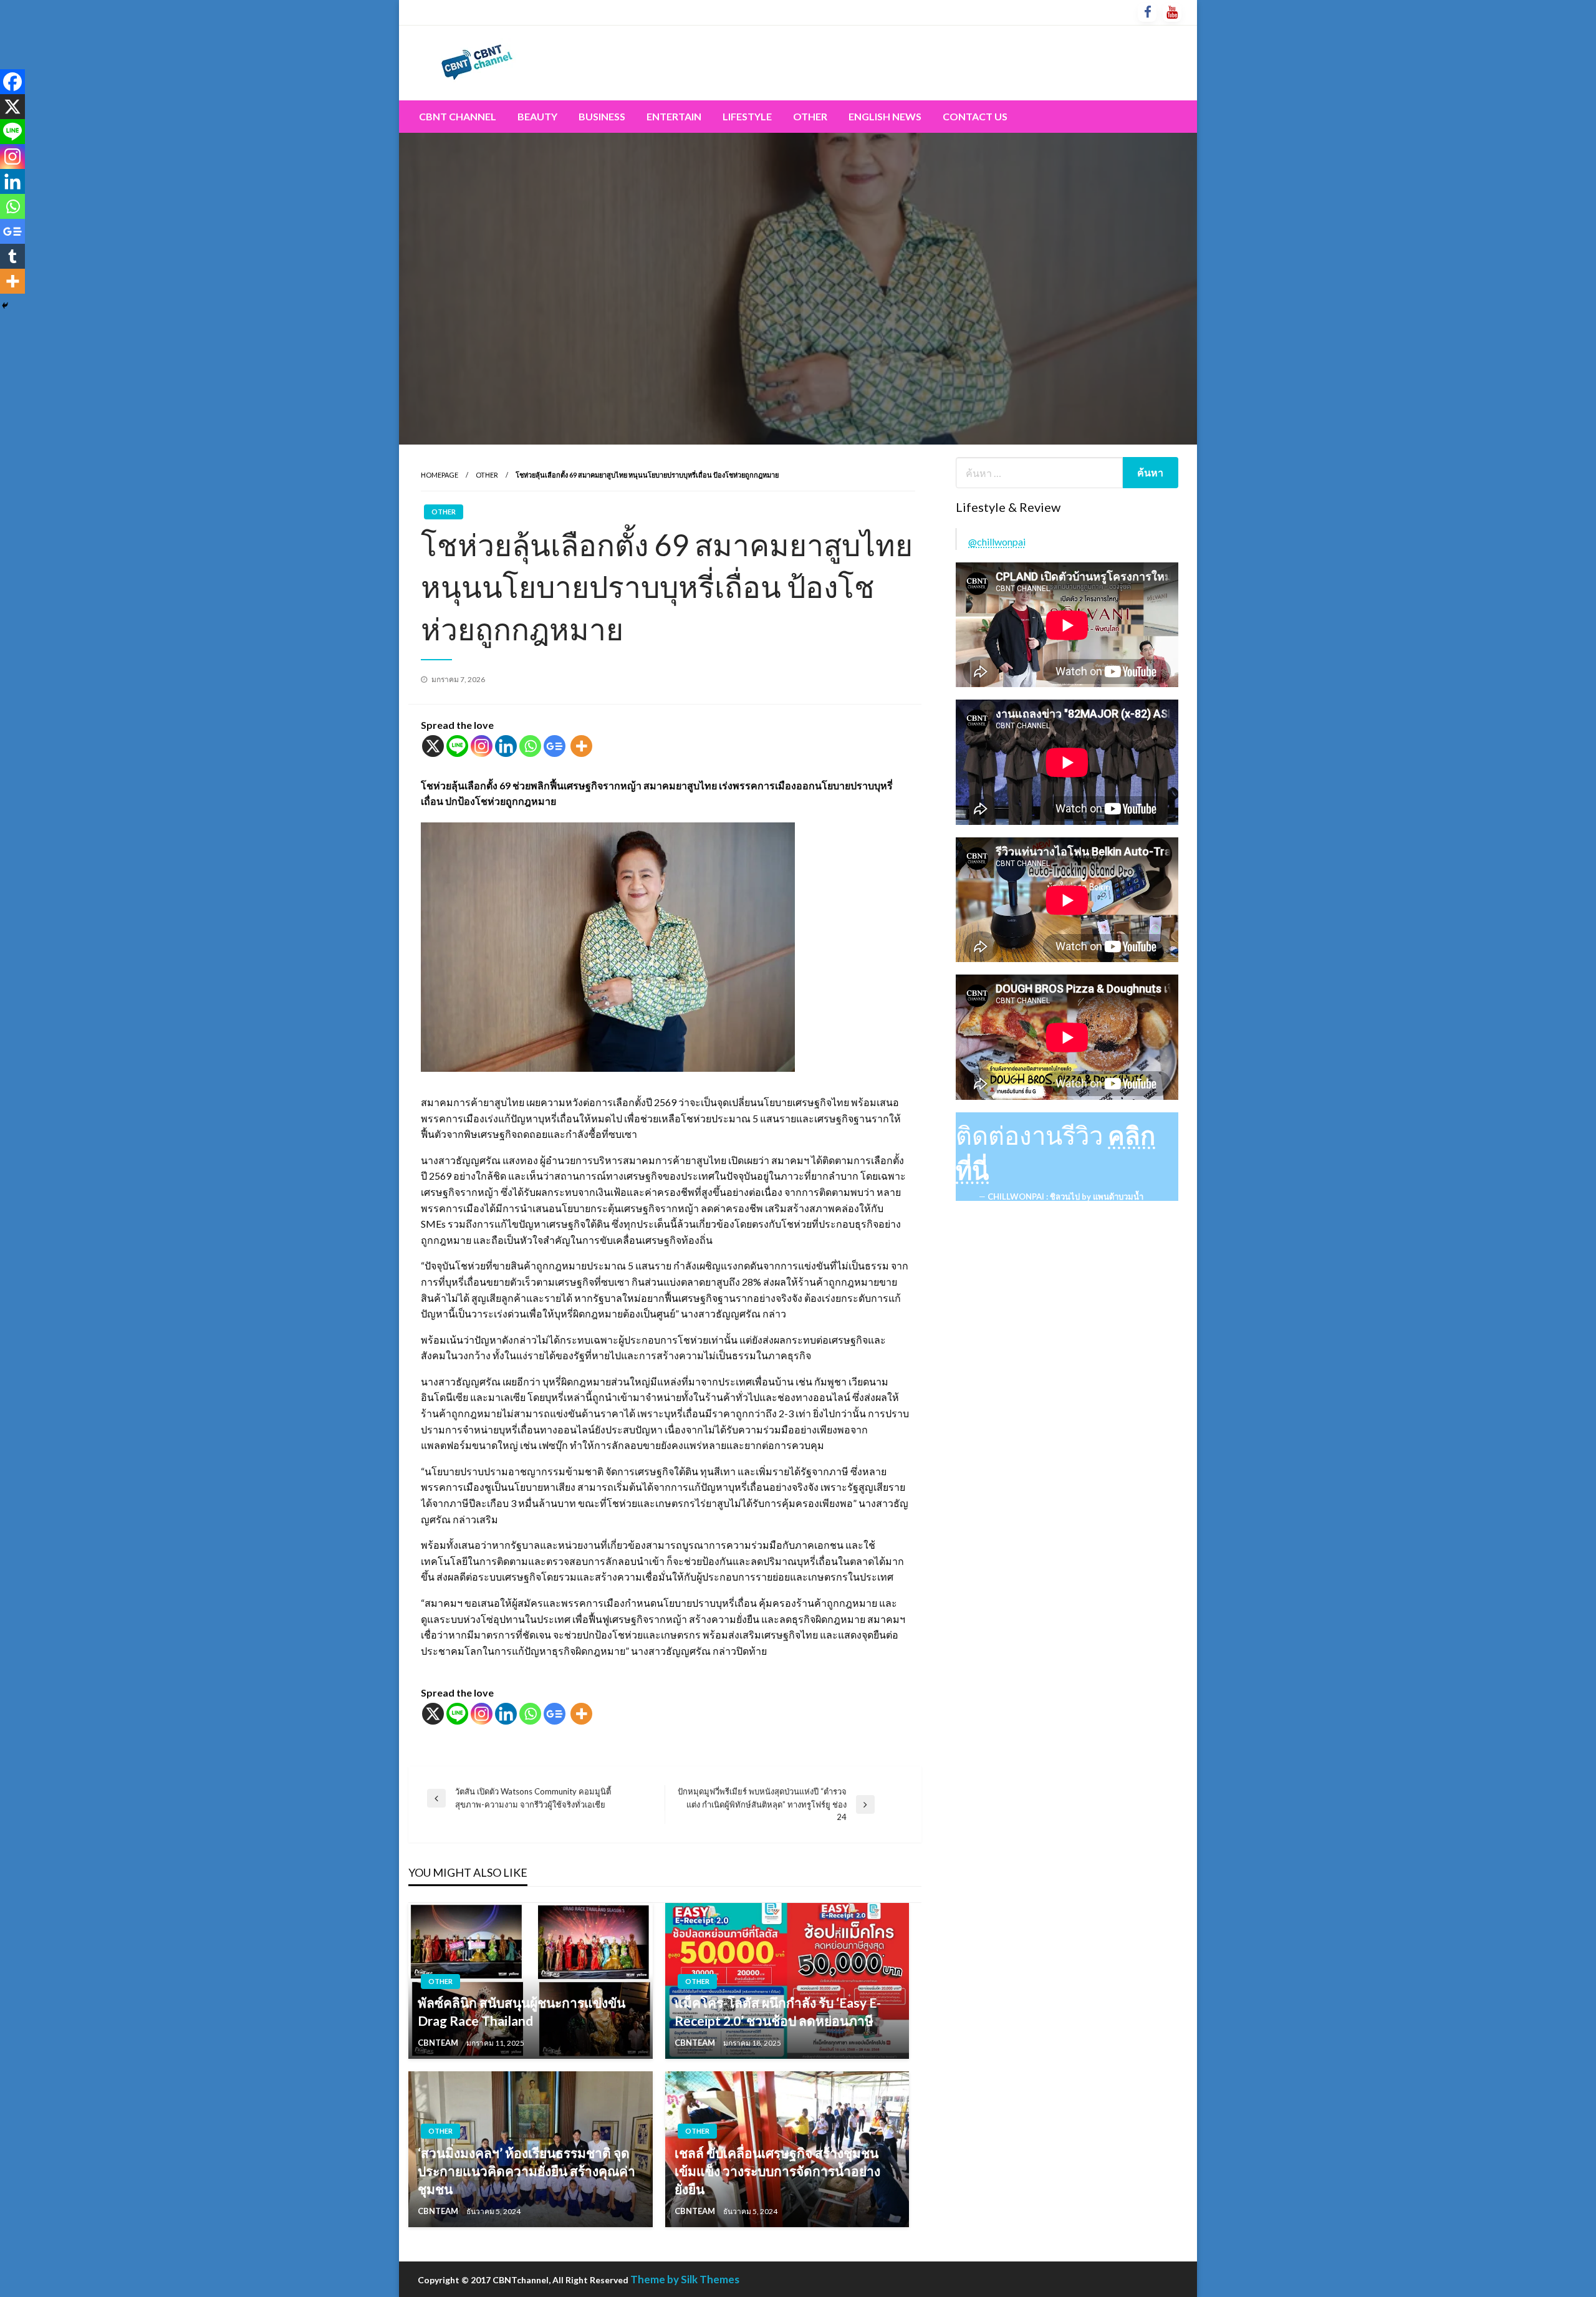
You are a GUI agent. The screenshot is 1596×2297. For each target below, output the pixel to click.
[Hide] (5, 306)
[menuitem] (458, 117)
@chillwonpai (997, 542)
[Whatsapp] (530, 746)
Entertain (674, 116)
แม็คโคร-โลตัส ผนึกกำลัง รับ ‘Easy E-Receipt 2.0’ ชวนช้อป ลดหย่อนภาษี (778, 2011)
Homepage (440, 475)
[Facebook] (12, 82)
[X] (433, 746)
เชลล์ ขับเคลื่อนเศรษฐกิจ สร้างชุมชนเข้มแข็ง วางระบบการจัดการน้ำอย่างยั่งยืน (777, 2171)
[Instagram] (482, 746)
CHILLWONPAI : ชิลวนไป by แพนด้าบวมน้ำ (1065, 1197)
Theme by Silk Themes (685, 2279)
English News (885, 116)
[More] (581, 746)
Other (810, 116)
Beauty (537, 116)
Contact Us (975, 116)
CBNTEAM (439, 2043)
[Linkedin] (506, 746)
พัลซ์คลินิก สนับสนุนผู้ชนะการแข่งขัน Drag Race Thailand (522, 2011)
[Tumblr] (12, 256)
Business (602, 116)
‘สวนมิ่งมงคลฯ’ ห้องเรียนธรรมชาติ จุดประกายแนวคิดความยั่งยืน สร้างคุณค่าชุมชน (526, 2171)
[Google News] (555, 746)
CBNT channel (458, 116)
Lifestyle (747, 116)
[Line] (457, 746)
